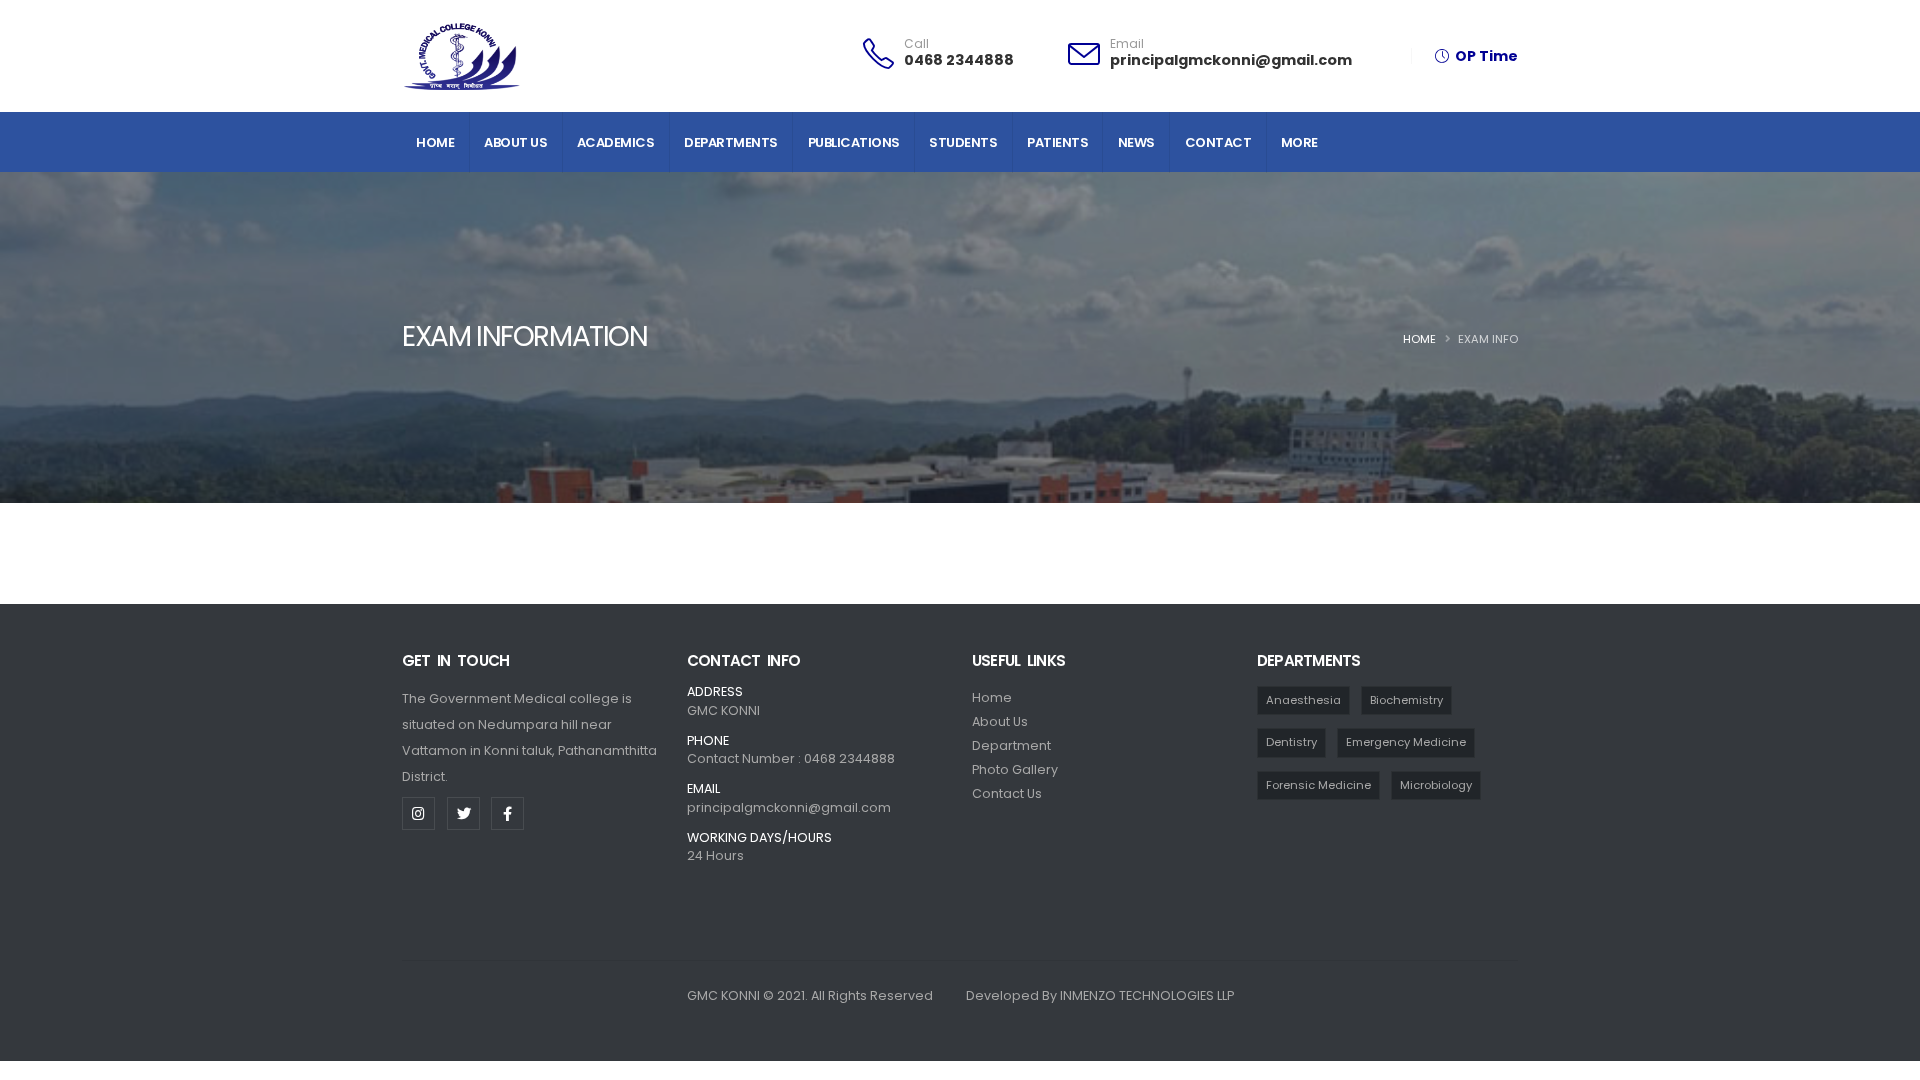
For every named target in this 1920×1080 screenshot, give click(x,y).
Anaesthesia (1303, 700)
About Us (515, 142)
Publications (854, 142)
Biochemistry (1406, 700)
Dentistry (1291, 742)
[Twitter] (463, 813)
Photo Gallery (1015, 769)
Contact (1218, 142)
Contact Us (1007, 793)
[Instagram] (418, 813)
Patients (1057, 142)
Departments (731, 142)
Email (1127, 44)
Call (916, 44)
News (1136, 142)
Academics (616, 142)
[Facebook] (507, 813)
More (1299, 142)
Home (435, 142)
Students (963, 142)
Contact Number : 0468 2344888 (791, 758)
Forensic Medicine (1318, 785)
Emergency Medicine (1406, 742)
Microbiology (1436, 785)
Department (1011, 745)
